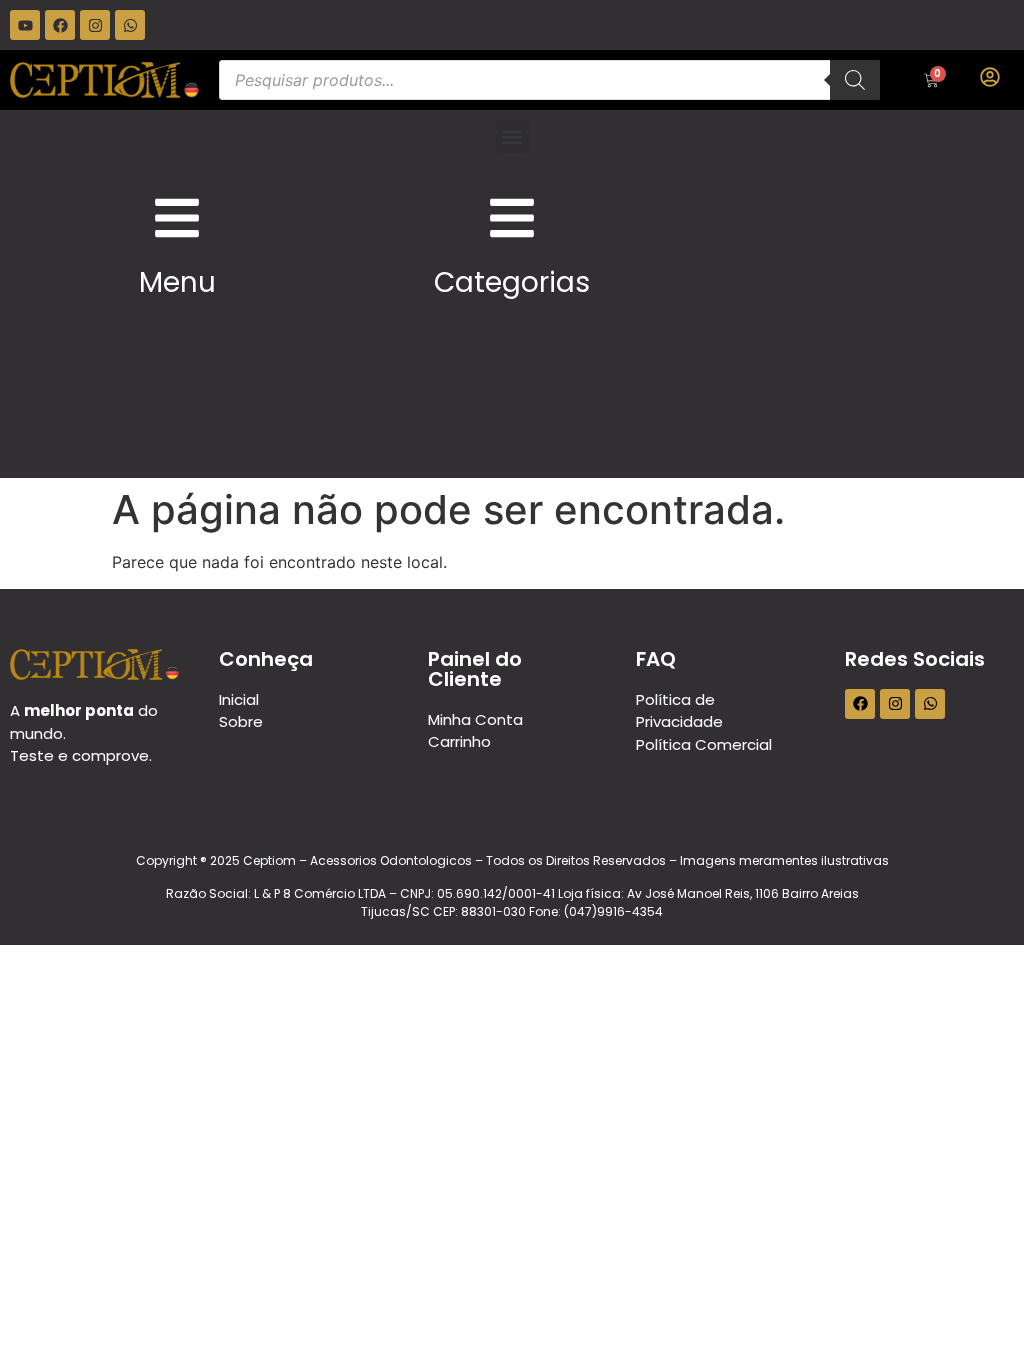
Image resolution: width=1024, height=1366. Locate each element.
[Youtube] (25, 25)
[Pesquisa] (855, 80)
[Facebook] (60, 25)
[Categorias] (512, 218)
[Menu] (177, 218)
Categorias (512, 282)
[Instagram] (95, 25)
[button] (512, 136)
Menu (177, 282)
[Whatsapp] (130, 25)
